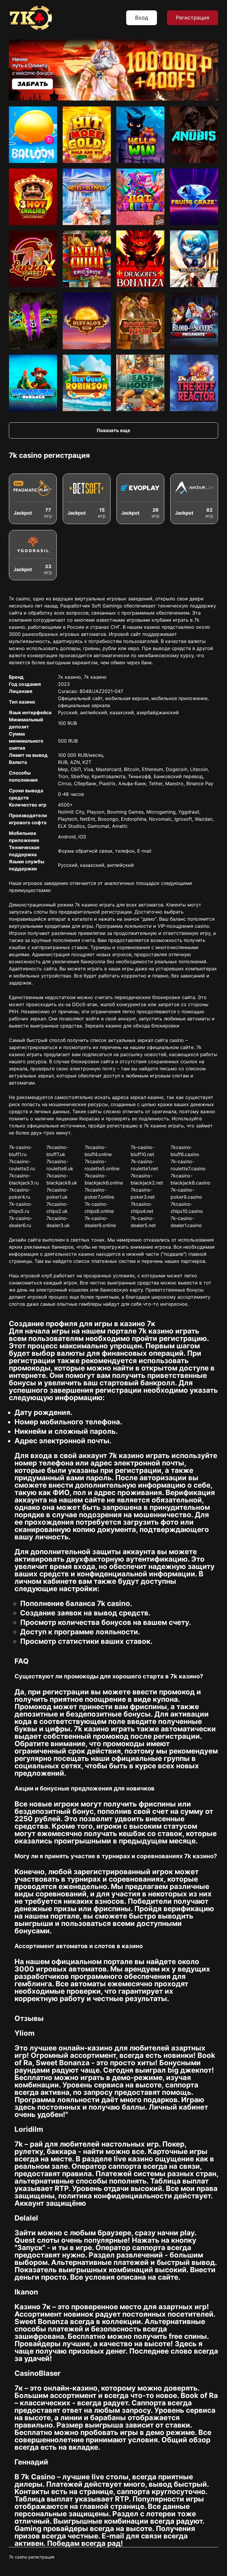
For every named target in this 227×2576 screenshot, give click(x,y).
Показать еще (113, 430)
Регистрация (193, 18)
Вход (142, 18)
